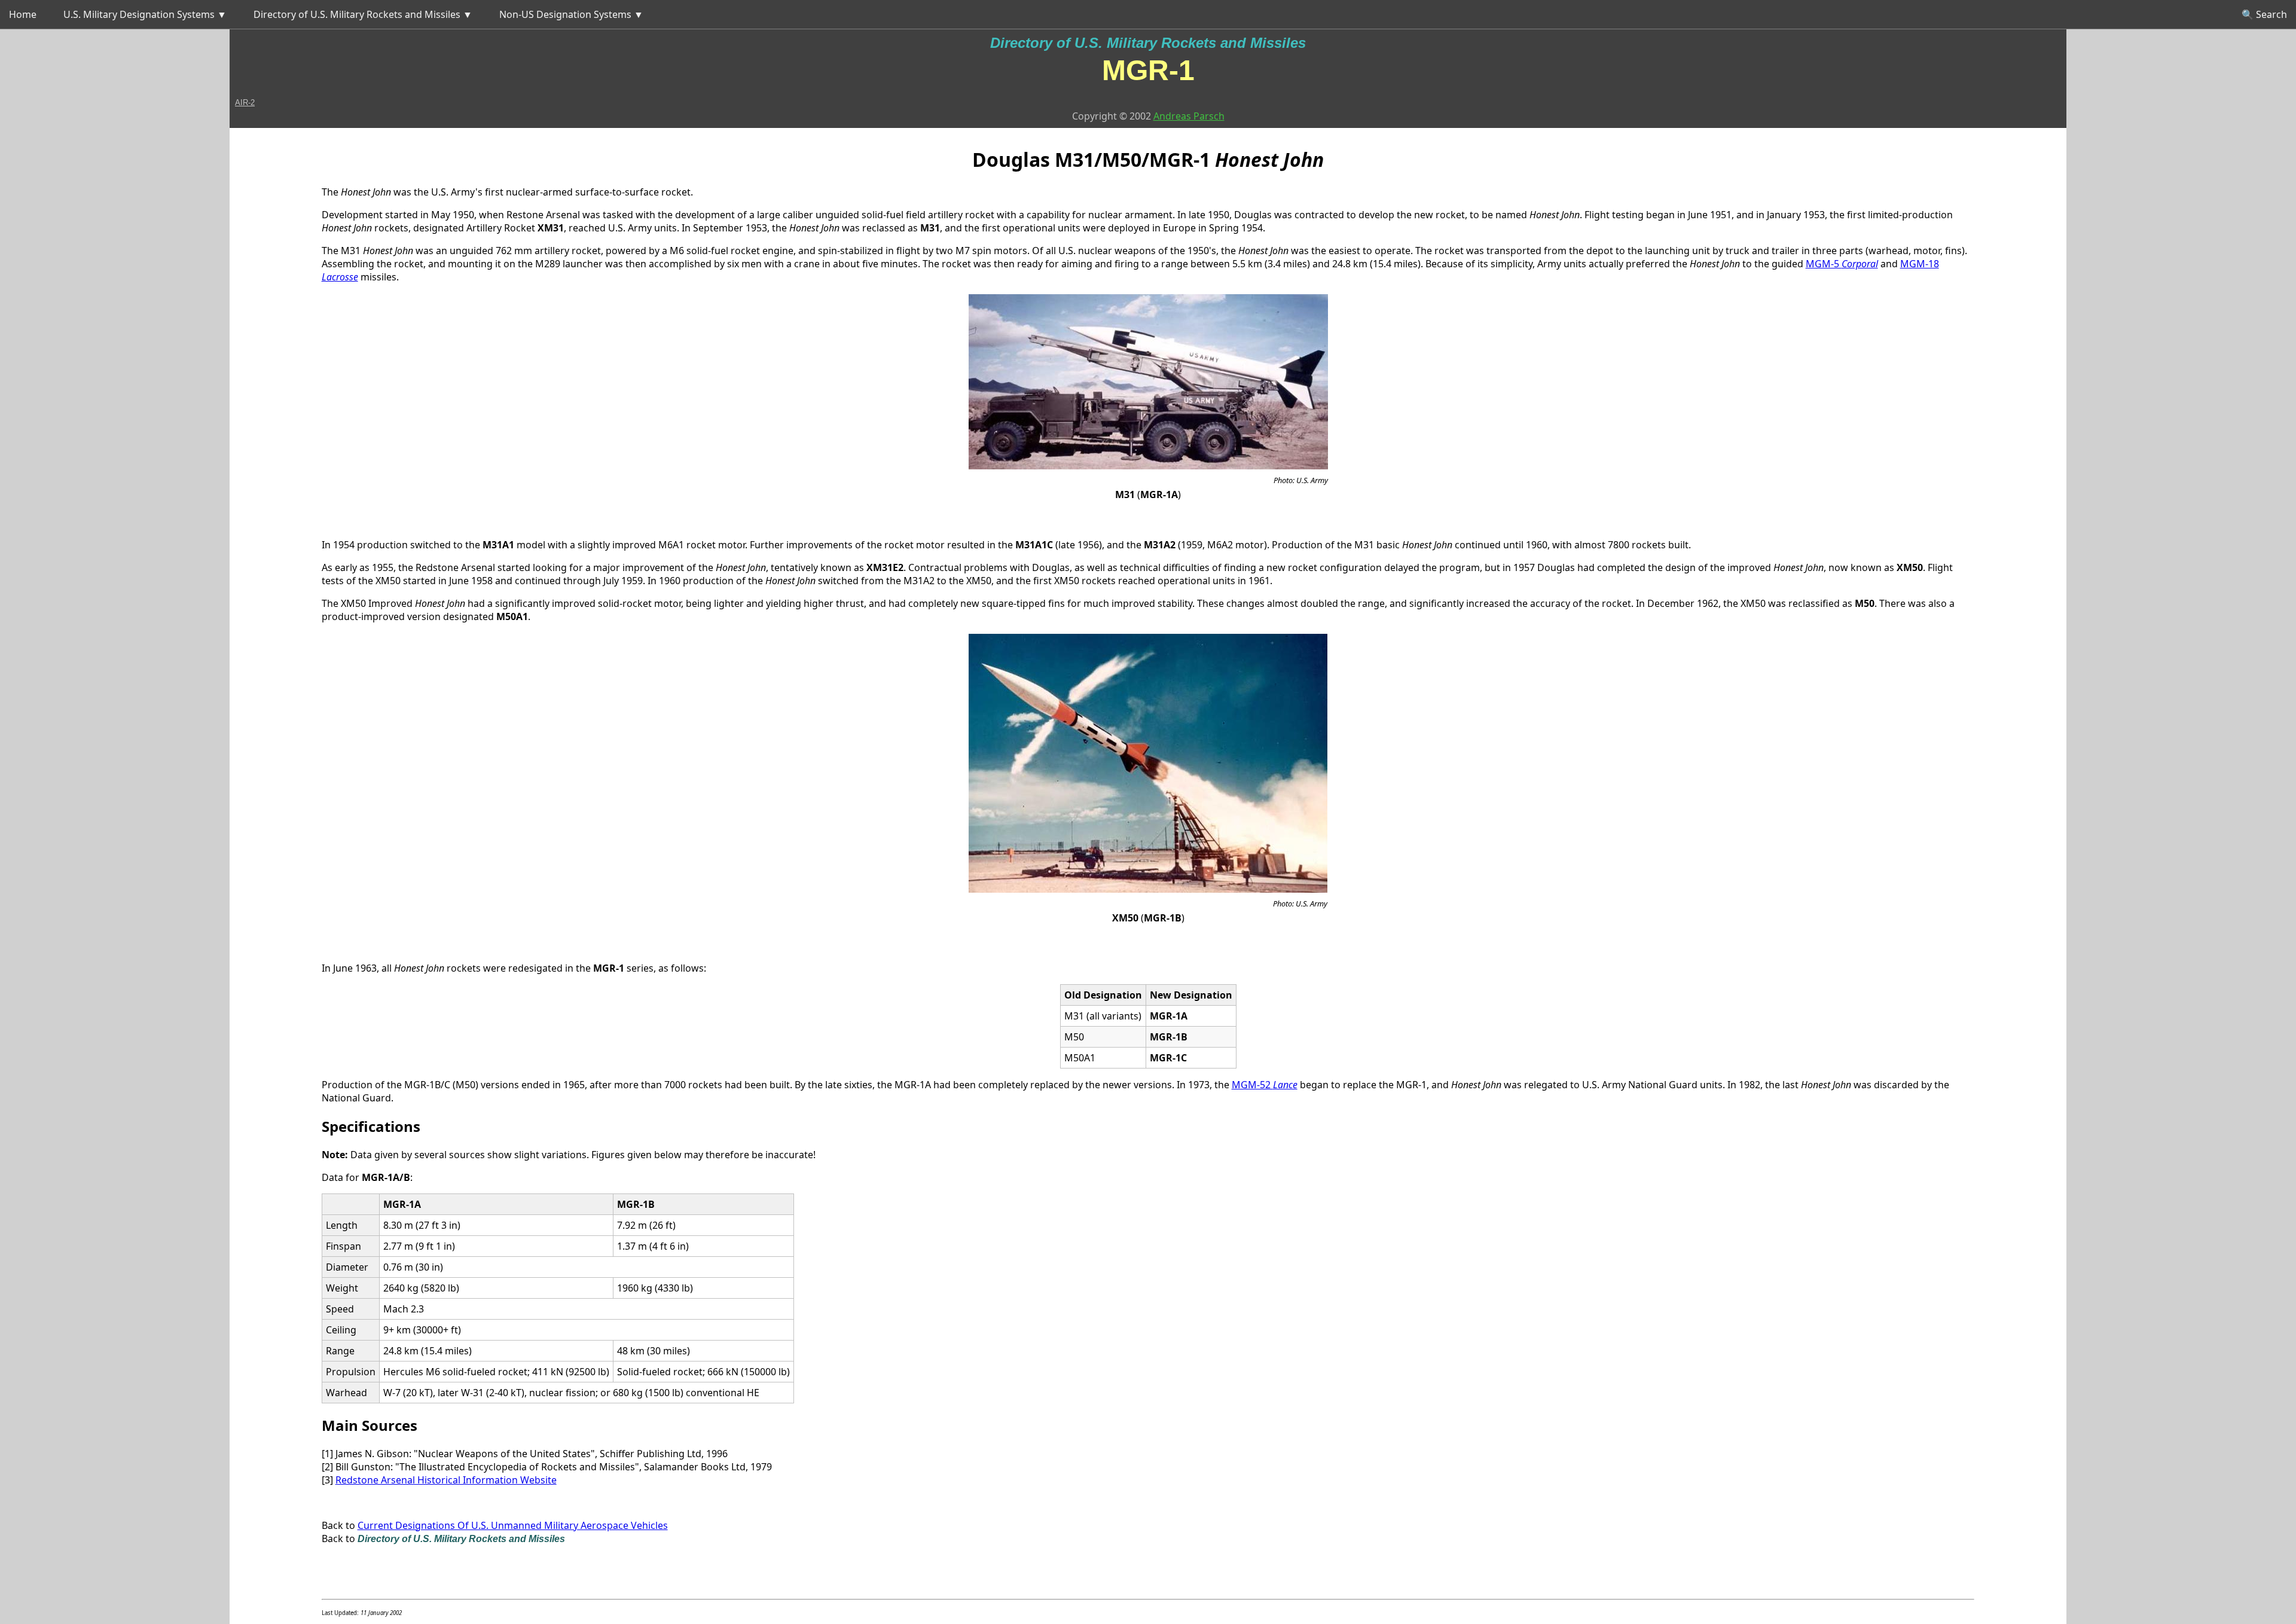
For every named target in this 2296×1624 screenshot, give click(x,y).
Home (23, 14)
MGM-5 (1842, 264)
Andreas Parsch (1189, 116)
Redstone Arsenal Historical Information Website (446, 1480)
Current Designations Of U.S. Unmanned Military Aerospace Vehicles (513, 1525)
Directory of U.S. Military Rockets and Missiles (1148, 43)
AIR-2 (245, 103)
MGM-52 (1265, 1085)
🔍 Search (2264, 14)
